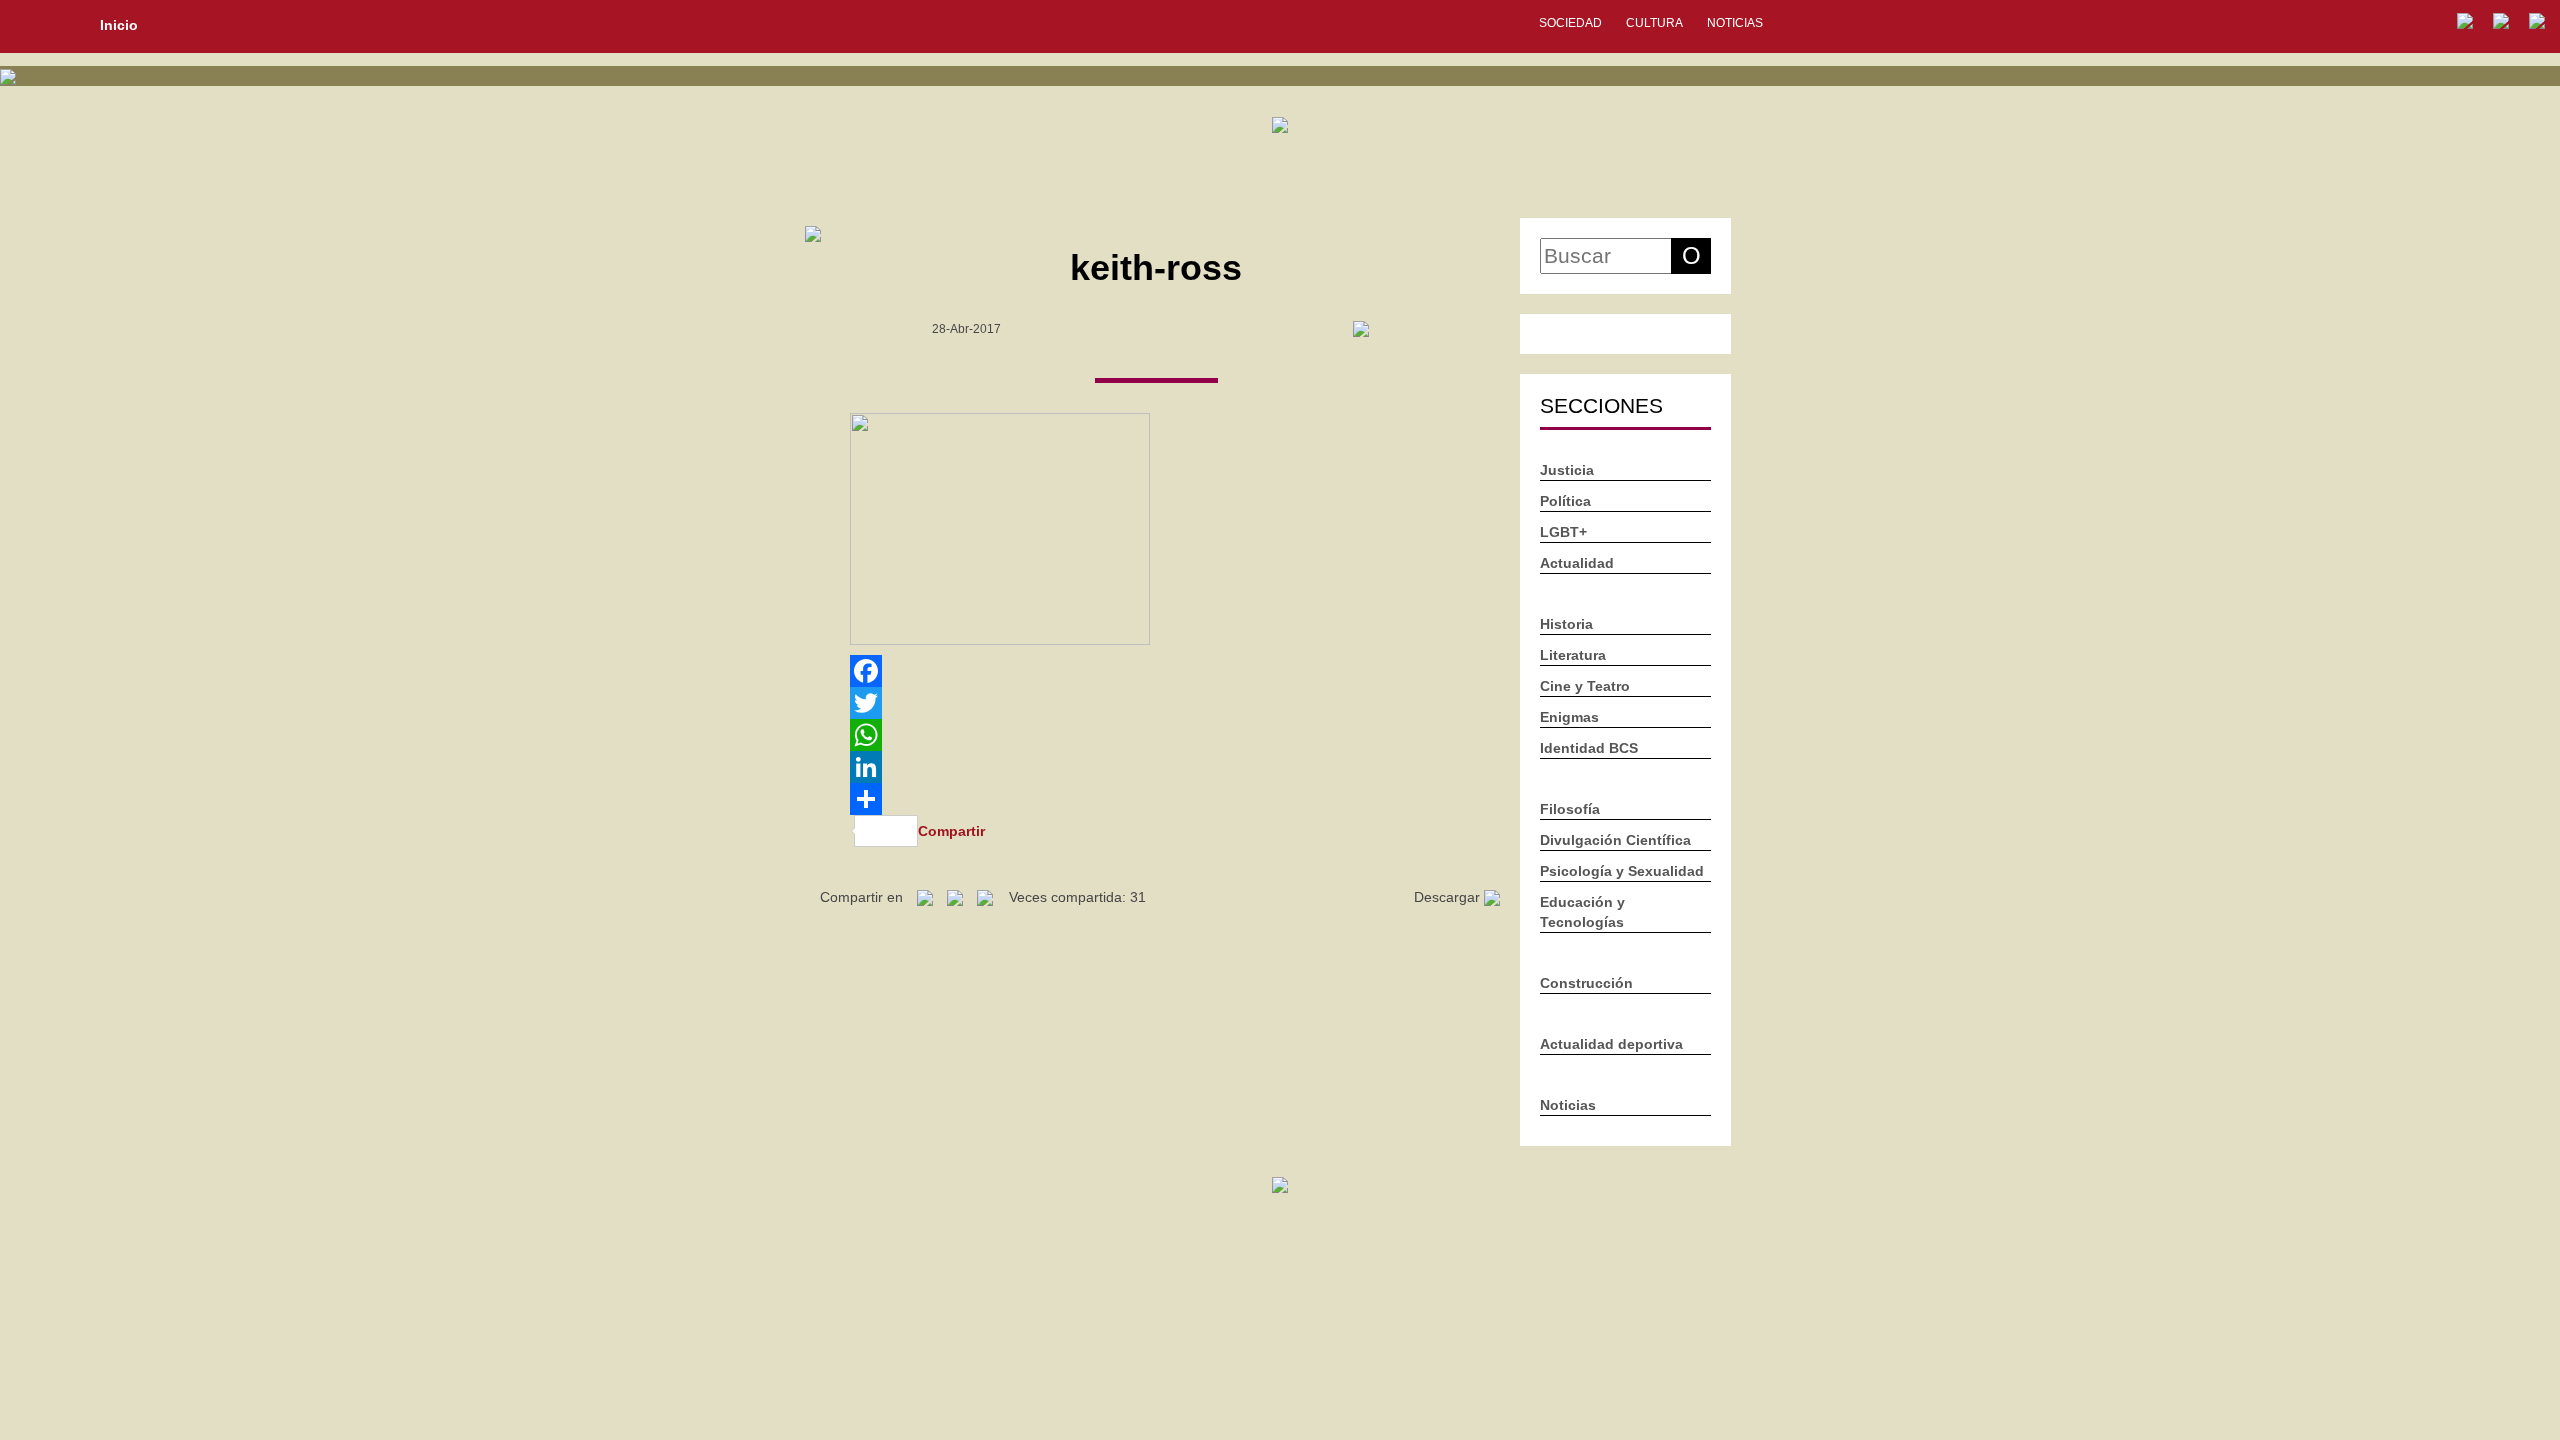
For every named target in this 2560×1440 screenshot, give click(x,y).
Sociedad (1570, 23)
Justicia (1567, 470)
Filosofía (1570, 809)
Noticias (1735, 23)
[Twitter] (1156, 703)
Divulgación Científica (1615, 840)
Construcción (1586, 983)
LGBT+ (1563, 532)
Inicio (119, 25)
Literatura (1573, 655)
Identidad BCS (1589, 748)
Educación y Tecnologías (1582, 912)
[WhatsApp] (1156, 735)
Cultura (1654, 23)
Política (1565, 501)
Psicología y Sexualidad (1622, 871)
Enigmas (1569, 717)
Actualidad (1577, 563)
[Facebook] (1156, 671)
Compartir (951, 831)
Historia (1566, 624)
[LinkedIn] (1156, 767)
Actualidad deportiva (1611, 1044)
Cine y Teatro (1585, 686)
